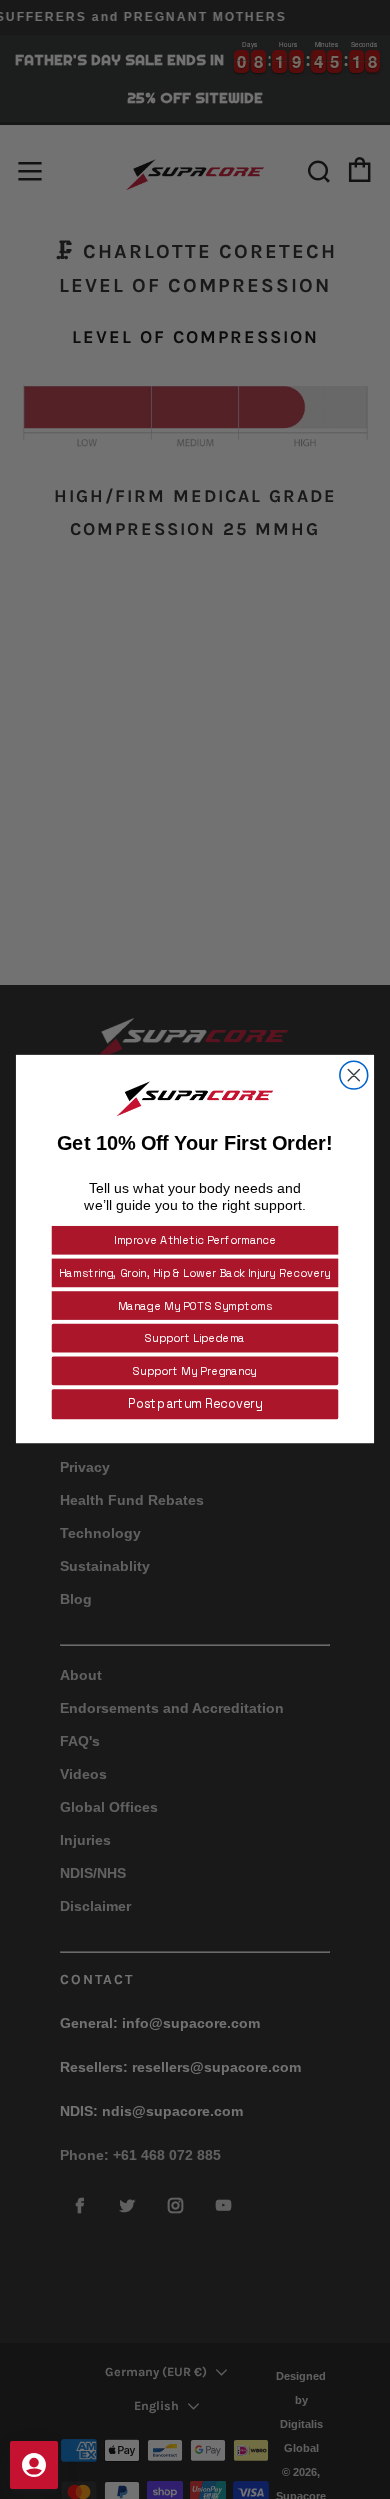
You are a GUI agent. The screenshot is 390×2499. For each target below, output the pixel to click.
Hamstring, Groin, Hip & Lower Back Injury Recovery (194, 1273)
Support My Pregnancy (194, 1371)
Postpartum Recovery (195, 1404)
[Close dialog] (354, 1075)
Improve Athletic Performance (195, 1241)
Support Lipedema (194, 1339)
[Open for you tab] (34, 2465)
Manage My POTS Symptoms (195, 1306)
